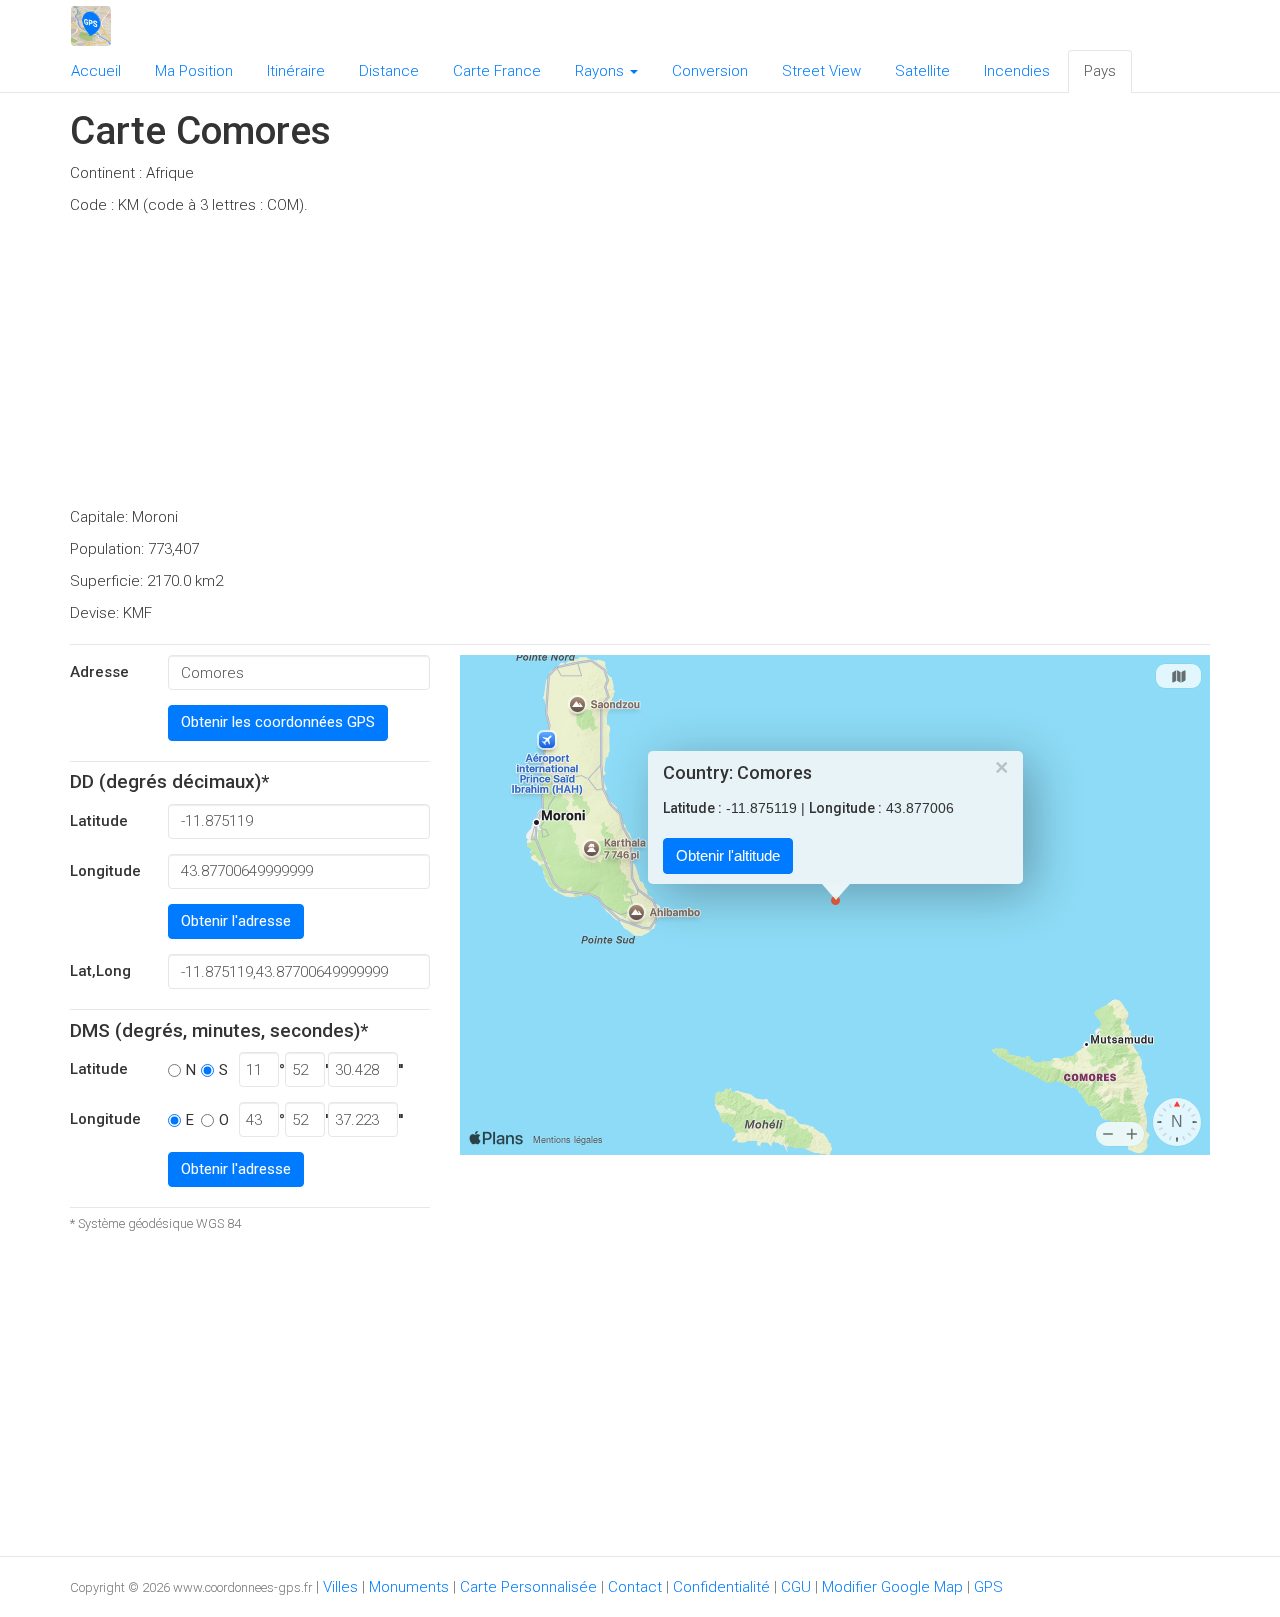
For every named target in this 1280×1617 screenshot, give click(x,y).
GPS (988, 1587)
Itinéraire (296, 71)
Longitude (105, 871)
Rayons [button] (601, 71)
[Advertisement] (640, 367)
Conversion (710, 71)
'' (400, 1070)
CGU (796, 1587)
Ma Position (194, 71)
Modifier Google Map (892, 1587)
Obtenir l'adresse (236, 921)
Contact (635, 1587)
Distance (389, 71)
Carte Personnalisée (528, 1587)
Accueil (96, 71)
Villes (340, 1587)
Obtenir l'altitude (728, 856)
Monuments (409, 1587)
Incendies (1017, 71)
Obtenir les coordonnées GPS (278, 722)
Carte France (497, 71)
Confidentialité (721, 1587)
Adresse (99, 672)
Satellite (922, 71)
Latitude (99, 821)
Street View (821, 71)
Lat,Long (100, 971)
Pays (1100, 71)
